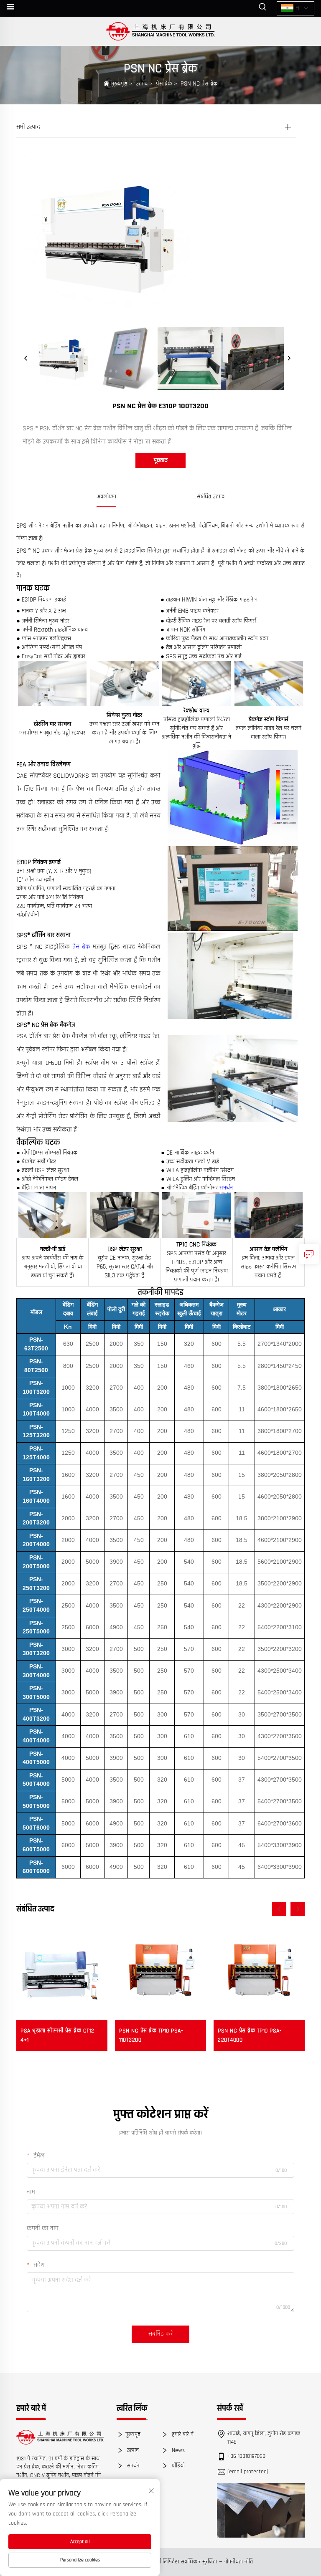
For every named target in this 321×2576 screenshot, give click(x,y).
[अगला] (289, 359)
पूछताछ (161, 460)
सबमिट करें (160, 2334)
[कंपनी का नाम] (161, 31)
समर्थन (226, 1188)
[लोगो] (60, 2437)
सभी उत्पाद (28, 127)
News (177, 2450)
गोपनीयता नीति (238, 2562)
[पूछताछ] (309, 1254)
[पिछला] (26, 359)
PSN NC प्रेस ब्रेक (199, 84)
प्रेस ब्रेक (164, 84)
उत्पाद (142, 84)
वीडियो (177, 2466)
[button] (279, 1909)
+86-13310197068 (246, 2456)
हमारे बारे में (182, 2434)
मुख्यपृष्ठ (119, 84)
